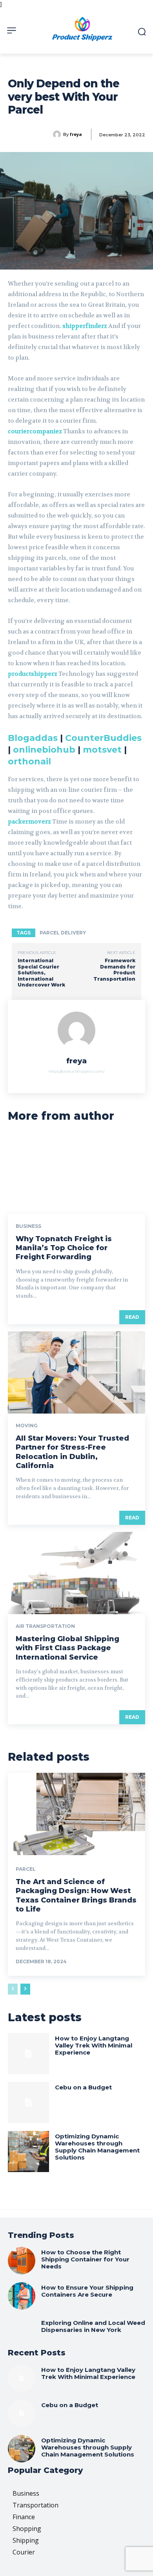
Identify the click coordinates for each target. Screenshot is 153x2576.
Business (28, 1226)
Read (132, 1317)
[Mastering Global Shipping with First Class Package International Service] (76, 1573)
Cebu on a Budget (83, 2087)
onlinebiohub (44, 750)
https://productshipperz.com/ (76, 1071)
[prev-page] (13, 1989)
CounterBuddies (103, 738)
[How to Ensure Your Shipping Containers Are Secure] (22, 2296)
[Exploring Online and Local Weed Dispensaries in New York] (22, 2331)
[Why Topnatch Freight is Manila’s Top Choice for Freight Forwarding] (76, 1173)
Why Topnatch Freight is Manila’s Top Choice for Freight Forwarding (64, 1248)
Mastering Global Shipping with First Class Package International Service (67, 1648)
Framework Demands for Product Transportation (114, 970)
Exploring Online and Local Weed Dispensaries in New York (93, 2326)
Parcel (26, 1869)
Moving (27, 1426)
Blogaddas (33, 738)
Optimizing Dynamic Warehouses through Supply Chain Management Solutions (97, 2147)
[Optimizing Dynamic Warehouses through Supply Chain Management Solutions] (28, 2151)
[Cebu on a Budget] (28, 2103)
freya (76, 134)
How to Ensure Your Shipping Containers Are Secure (87, 2291)
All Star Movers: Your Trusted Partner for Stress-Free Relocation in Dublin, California (72, 1452)
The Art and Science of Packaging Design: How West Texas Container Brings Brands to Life (76, 1895)
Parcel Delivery (63, 933)
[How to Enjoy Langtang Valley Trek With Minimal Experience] (28, 2054)
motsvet (102, 750)
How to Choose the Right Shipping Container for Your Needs (85, 2259)
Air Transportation (45, 1626)
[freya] (58, 134)
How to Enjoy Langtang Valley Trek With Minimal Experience (94, 2045)
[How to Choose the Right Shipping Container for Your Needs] (22, 2261)
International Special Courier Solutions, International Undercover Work (41, 973)
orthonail (29, 761)
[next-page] (25, 1989)
